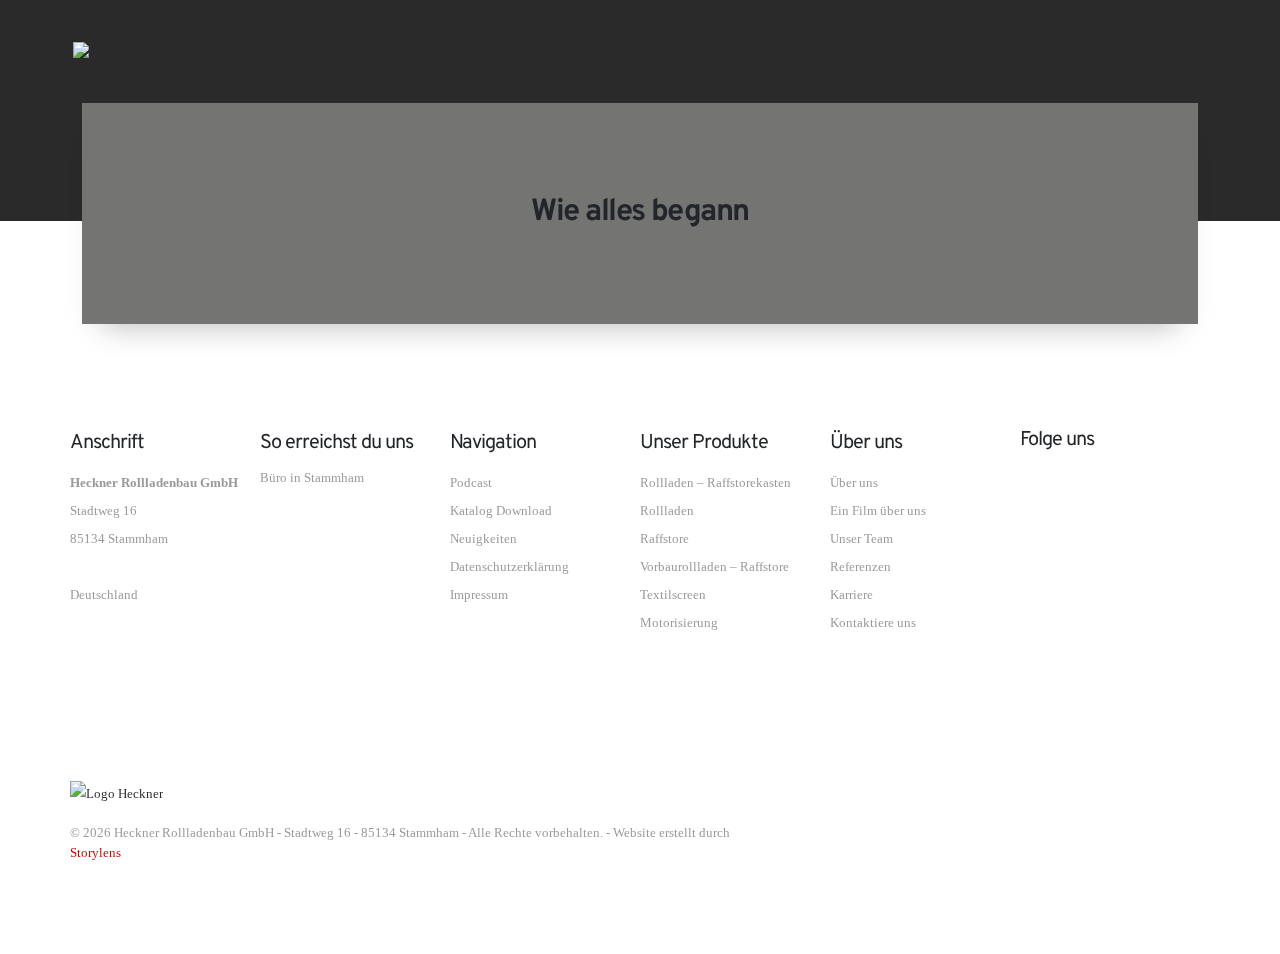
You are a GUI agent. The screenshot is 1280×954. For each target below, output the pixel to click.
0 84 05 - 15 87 (333, 526)
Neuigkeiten (483, 539)
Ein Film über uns (878, 511)
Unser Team (861, 539)
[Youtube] (1107, 50)
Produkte (449, 51)
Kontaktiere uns (873, 623)
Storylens (95, 853)
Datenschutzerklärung (509, 567)
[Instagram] (1158, 50)
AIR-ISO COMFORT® (573, 51)
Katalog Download (501, 511)
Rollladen (667, 511)
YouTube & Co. (762, 51)
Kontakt (863, 51)
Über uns (362, 51)
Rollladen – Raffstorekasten (715, 483)
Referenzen (860, 567)
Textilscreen (673, 595)
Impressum (479, 595)
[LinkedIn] (1208, 50)
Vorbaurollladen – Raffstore (714, 567)
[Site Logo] (143, 50)
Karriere (851, 595)
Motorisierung (679, 623)
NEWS (678, 51)
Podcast (471, 483)
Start (299, 51)
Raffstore (664, 539)
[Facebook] (1057, 50)
